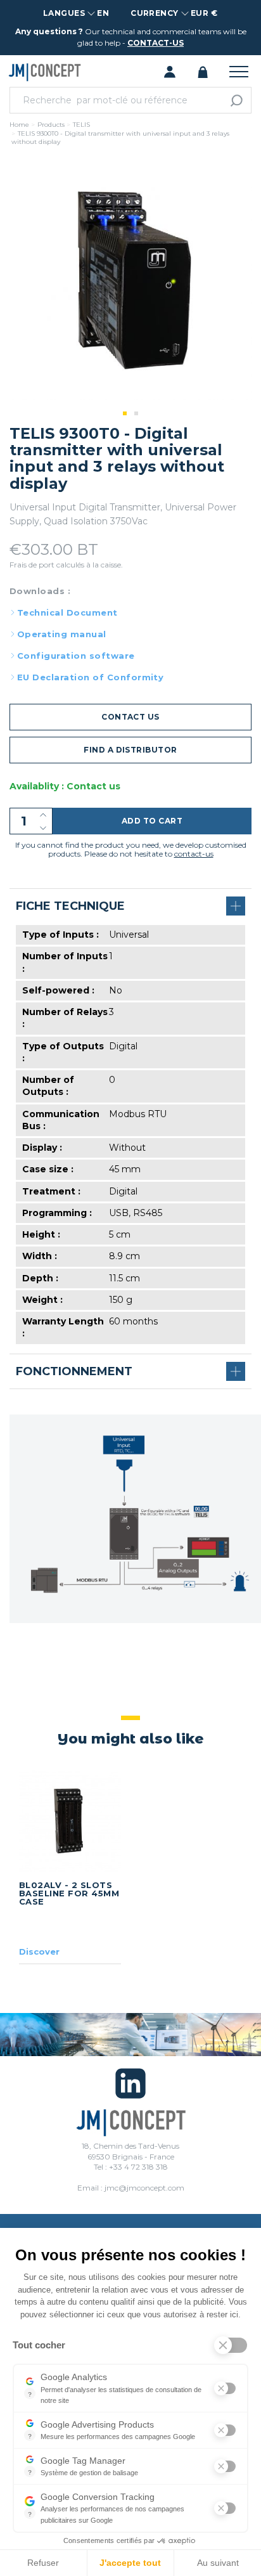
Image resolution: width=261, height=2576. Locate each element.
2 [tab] (136, 413)
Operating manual (62, 634)
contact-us (156, 43)
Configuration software (76, 656)
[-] (43, 828)
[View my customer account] (170, 71)
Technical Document (67, 612)
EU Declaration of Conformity (90, 677)
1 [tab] (125, 413)
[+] (43, 814)
